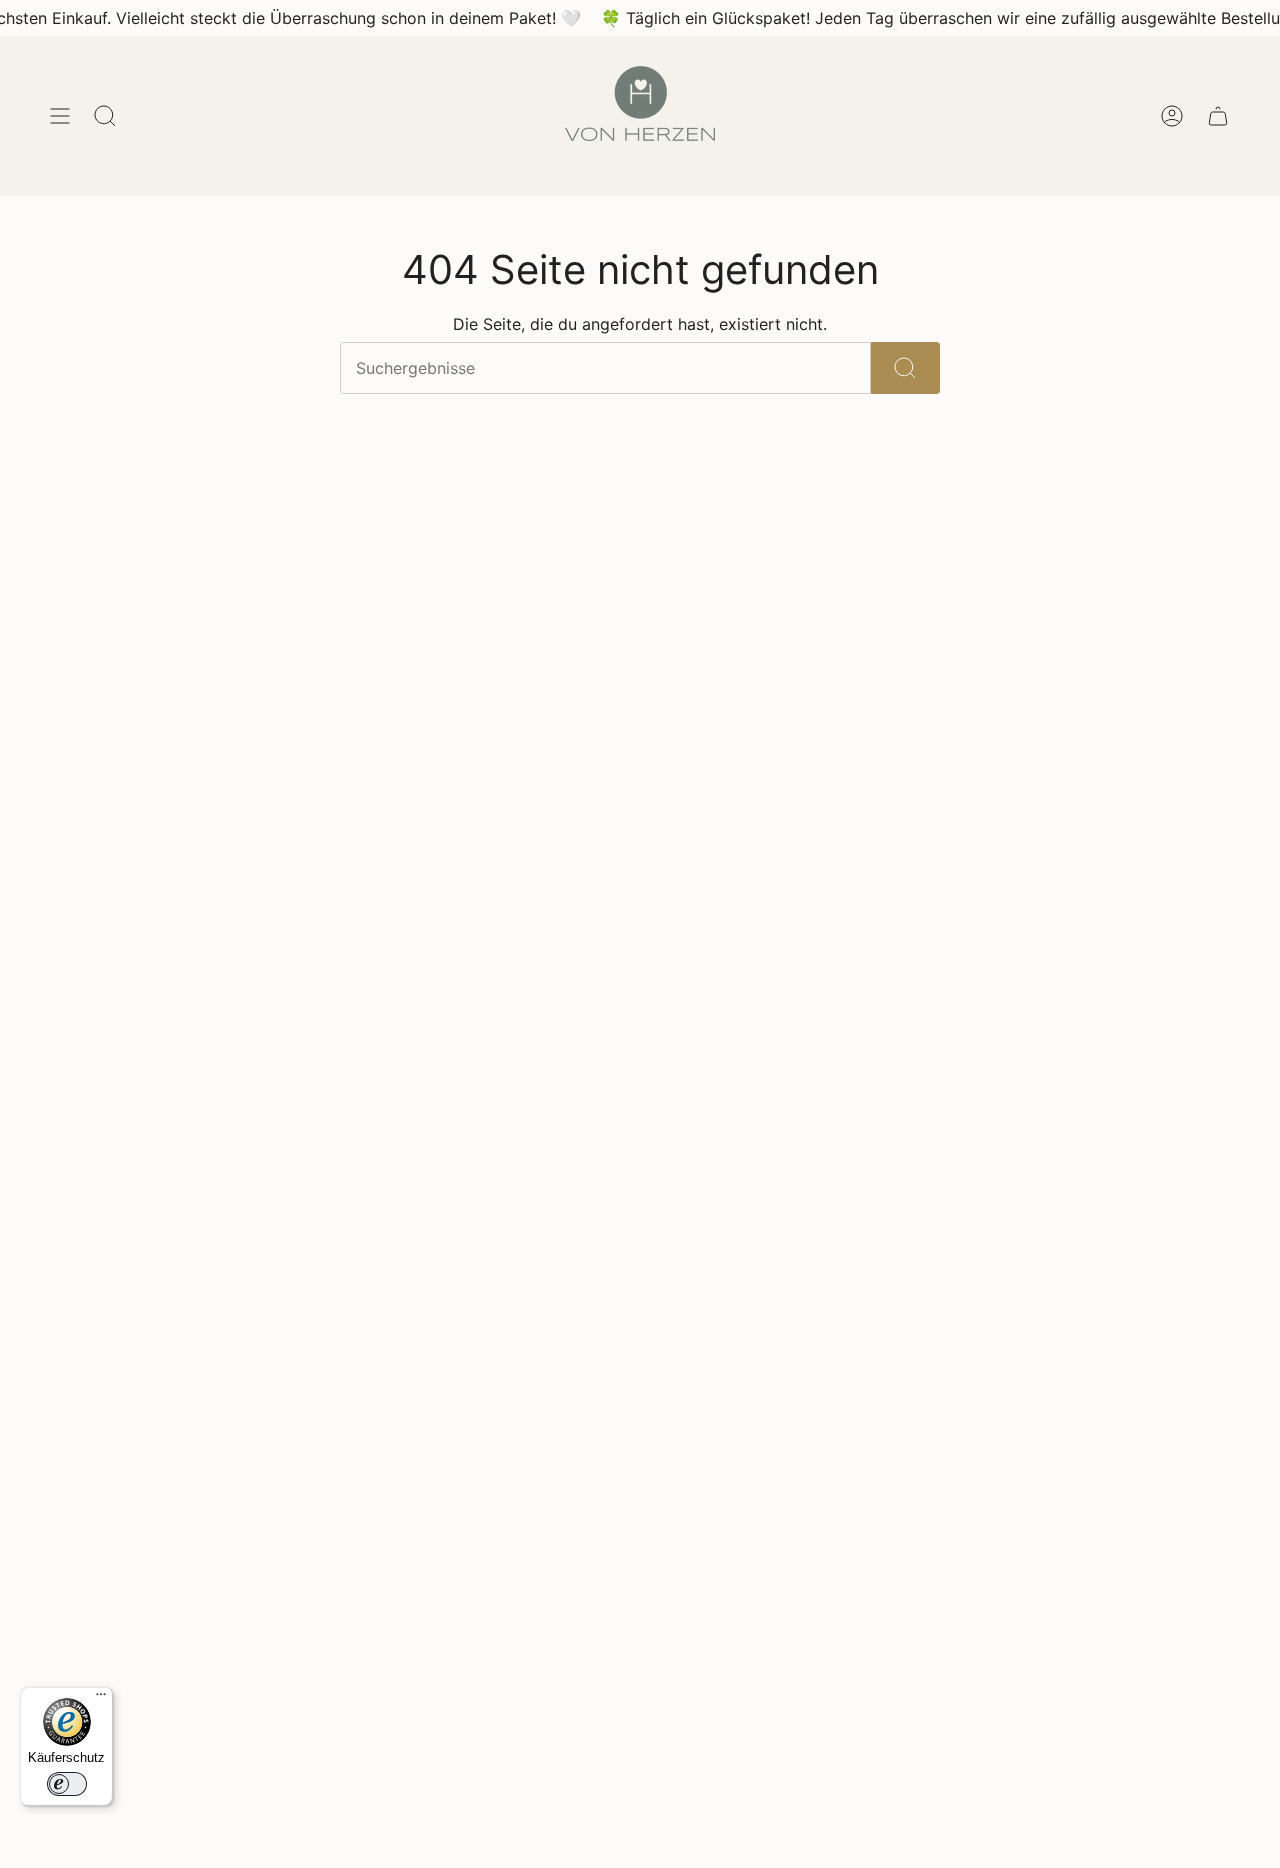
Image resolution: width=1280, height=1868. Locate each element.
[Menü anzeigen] (60, 116)
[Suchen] (905, 368)
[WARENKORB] (1218, 116)
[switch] (67, 1784)
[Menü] (101, 1699)
